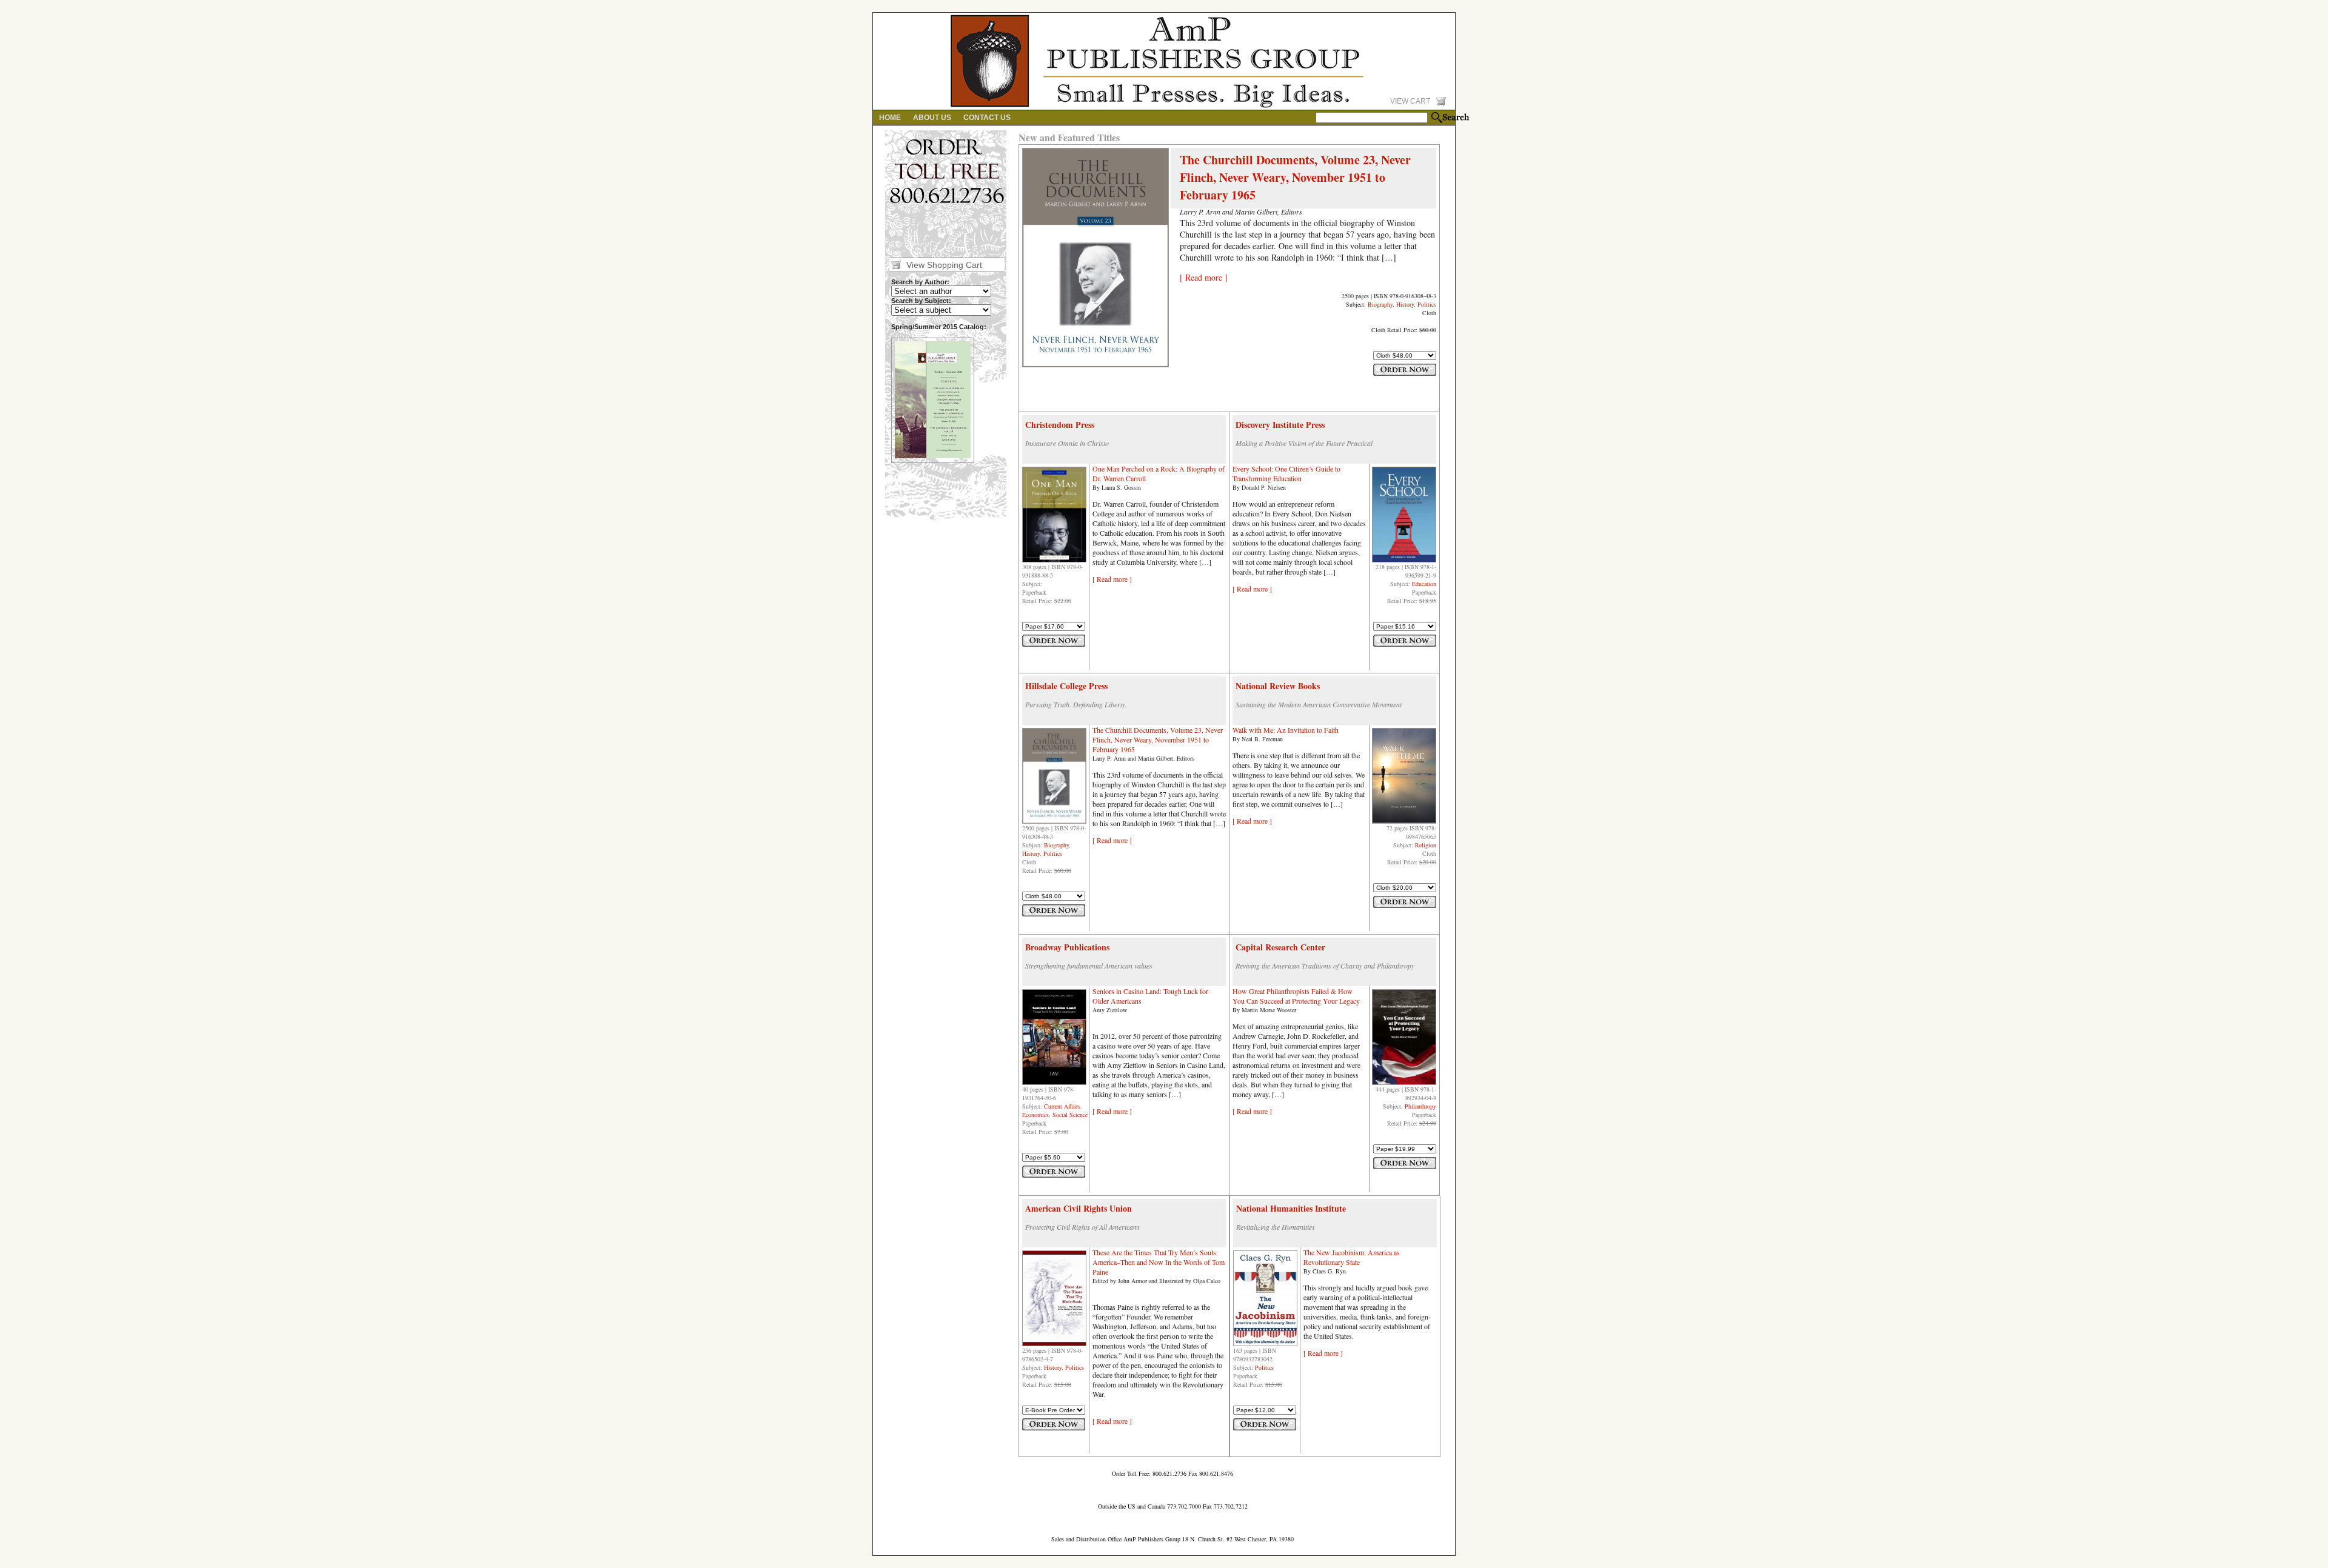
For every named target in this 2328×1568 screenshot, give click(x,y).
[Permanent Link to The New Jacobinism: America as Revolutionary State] (1265, 1344)
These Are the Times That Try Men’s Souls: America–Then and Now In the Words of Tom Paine (1159, 1262)
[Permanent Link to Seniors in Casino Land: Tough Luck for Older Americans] (1054, 1083)
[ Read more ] (1204, 277)
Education (1424, 584)
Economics (1035, 1115)
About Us (932, 118)
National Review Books (1278, 686)
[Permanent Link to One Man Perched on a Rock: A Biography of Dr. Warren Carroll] (1054, 560)
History (1405, 304)
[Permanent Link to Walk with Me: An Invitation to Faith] (1404, 821)
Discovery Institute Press (1280, 425)
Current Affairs (1062, 1106)
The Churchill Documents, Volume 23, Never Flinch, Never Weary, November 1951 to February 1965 (1295, 177)
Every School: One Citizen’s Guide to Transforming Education (1286, 473)
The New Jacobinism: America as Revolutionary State (1352, 1257)
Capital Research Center (1280, 947)
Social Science (1070, 1115)
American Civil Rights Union (1079, 1208)
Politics (1427, 304)
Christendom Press (1060, 425)
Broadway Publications (1067, 947)
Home (890, 118)
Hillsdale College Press (1066, 686)
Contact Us (987, 118)
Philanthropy (1420, 1106)
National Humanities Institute (1291, 1208)
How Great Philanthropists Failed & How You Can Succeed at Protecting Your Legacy (1296, 996)
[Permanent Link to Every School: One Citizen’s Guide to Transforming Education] (1404, 560)
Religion (1426, 845)
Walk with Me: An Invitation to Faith (1286, 730)
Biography (1380, 304)
